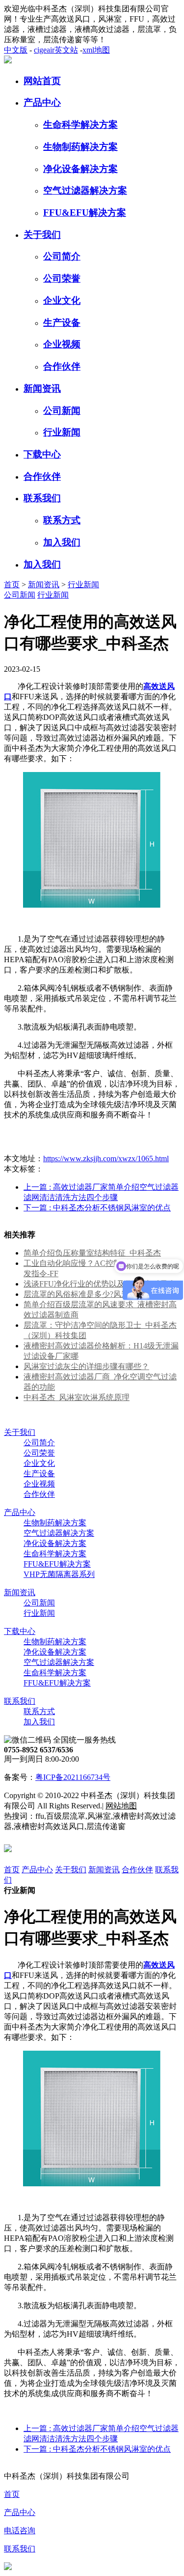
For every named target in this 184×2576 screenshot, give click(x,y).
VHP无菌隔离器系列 (59, 1574)
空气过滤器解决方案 (85, 190)
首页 (12, 585)
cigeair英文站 (56, 50)
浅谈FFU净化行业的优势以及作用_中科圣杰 (100, 1284)
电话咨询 (20, 2531)
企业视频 (62, 344)
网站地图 (121, 1806)
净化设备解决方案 (80, 169)
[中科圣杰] (8, 61)
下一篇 (97, 1208)
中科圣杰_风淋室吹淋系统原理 (77, 1397)
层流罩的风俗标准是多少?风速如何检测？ (96, 1294)
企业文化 (62, 301)
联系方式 (62, 520)
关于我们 (42, 235)
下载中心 (42, 454)
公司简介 (62, 256)
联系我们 (42, 498)
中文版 (16, 50)
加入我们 (62, 542)
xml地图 (96, 50)
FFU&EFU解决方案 (85, 213)
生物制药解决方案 (80, 147)
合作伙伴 (62, 366)
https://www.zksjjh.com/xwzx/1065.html (106, 1159)
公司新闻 (62, 411)
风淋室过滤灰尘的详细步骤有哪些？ (86, 1366)
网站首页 (42, 81)
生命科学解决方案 (80, 125)
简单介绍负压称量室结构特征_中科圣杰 (92, 1253)
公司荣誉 (62, 278)
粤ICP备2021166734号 (73, 1777)
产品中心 (42, 102)
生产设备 (62, 323)
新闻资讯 (42, 388)
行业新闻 (62, 432)
